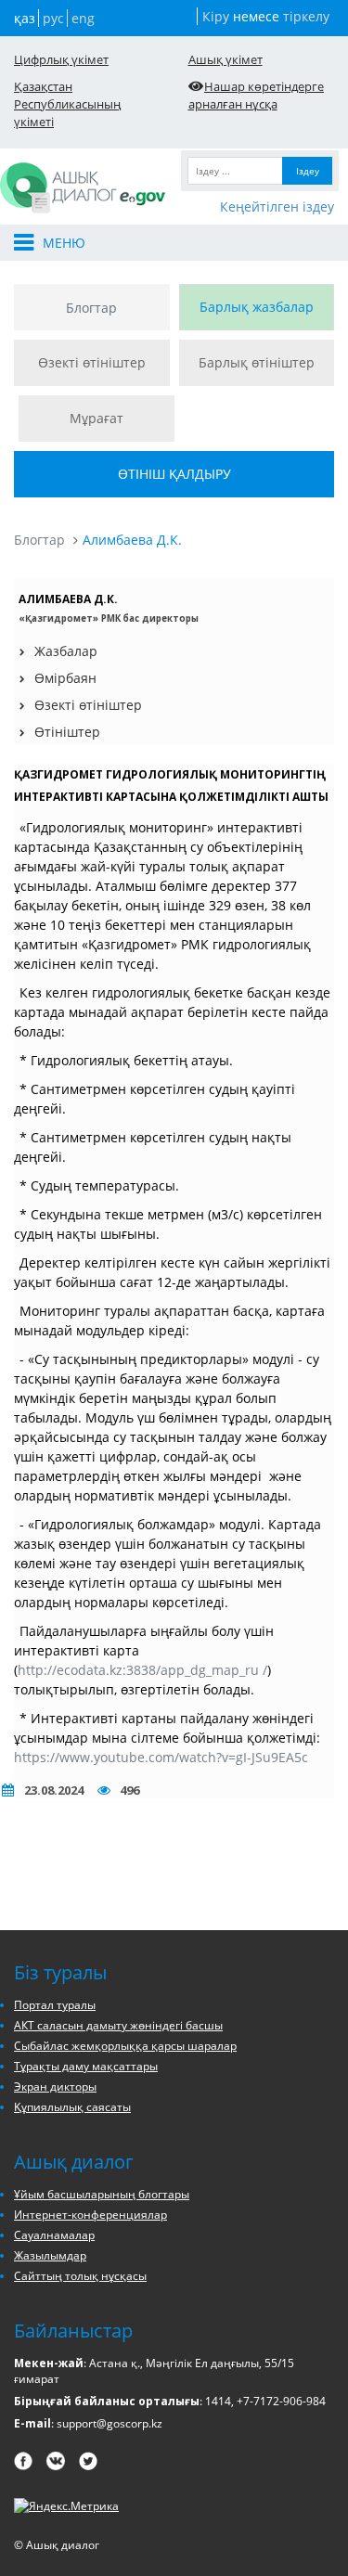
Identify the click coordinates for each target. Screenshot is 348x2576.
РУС (53, 18)
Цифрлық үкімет (61, 59)
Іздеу (308, 171)
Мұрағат (97, 418)
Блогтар (91, 308)
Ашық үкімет (226, 59)
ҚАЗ (25, 18)
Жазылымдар (50, 2255)
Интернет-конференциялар (90, 2215)
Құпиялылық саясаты (72, 2107)
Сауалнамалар (54, 2235)
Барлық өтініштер (257, 362)
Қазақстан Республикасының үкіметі (67, 104)
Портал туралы (55, 2005)
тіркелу (306, 16)
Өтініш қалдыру (174, 474)
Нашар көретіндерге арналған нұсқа (257, 95)
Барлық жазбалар (257, 307)
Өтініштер (67, 732)
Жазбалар (66, 651)
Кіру (216, 16)
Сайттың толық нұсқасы (80, 2276)
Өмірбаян (65, 678)
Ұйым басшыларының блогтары (102, 2194)
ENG (83, 18)
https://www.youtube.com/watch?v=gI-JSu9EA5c (161, 1757)
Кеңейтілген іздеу (277, 206)
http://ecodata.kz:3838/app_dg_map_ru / (142, 1670)
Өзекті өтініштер (92, 362)
